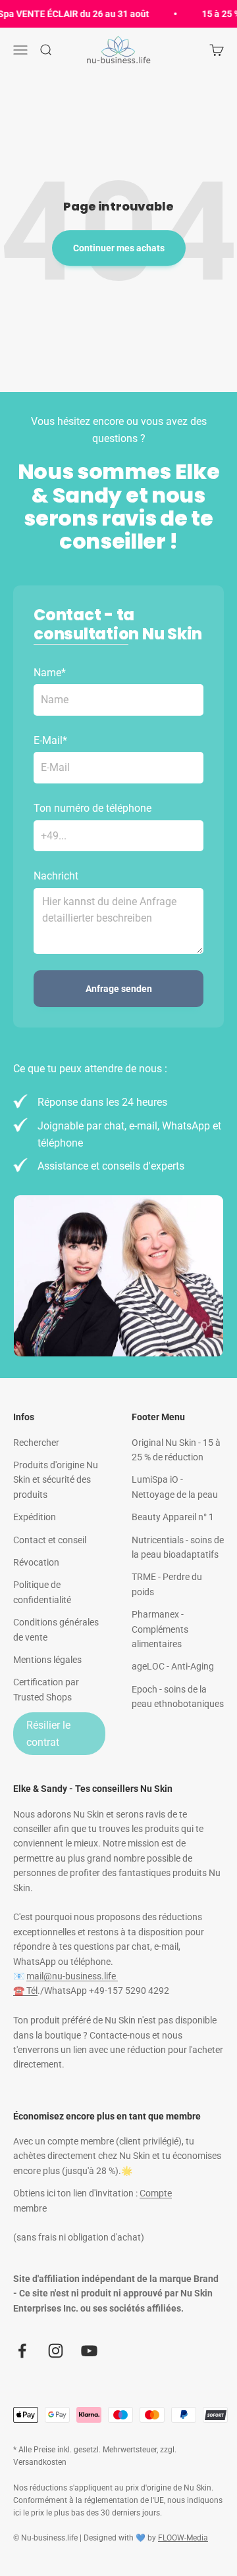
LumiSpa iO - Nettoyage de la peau (175, 1487)
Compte (156, 2193)
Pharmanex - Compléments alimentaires (160, 1629)
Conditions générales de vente (56, 1629)
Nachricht (56, 876)
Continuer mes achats (119, 248)
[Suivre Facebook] (22, 2351)
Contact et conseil (50, 1540)
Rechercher (36, 1443)
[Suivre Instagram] (56, 2351)
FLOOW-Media (183, 2538)
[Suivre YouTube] (89, 2351)
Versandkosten (40, 2462)
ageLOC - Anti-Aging (173, 1666)
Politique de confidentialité (42, 1592)
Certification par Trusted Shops (46, 1689)
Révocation (36, 1562)
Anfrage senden (119, 989)
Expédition (35, 1517)
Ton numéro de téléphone (92, 808)
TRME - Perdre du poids (167, 1584)
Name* (50, 673)
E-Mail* (50, 740)
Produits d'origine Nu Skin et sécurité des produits (56, 1480)
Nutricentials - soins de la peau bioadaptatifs (178, 1547)
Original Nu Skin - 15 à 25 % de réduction (176, 1450)
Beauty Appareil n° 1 (173, 1517)
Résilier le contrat (48, 1734)
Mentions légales (47, 1660)
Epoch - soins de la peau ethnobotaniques (178, 1697)
